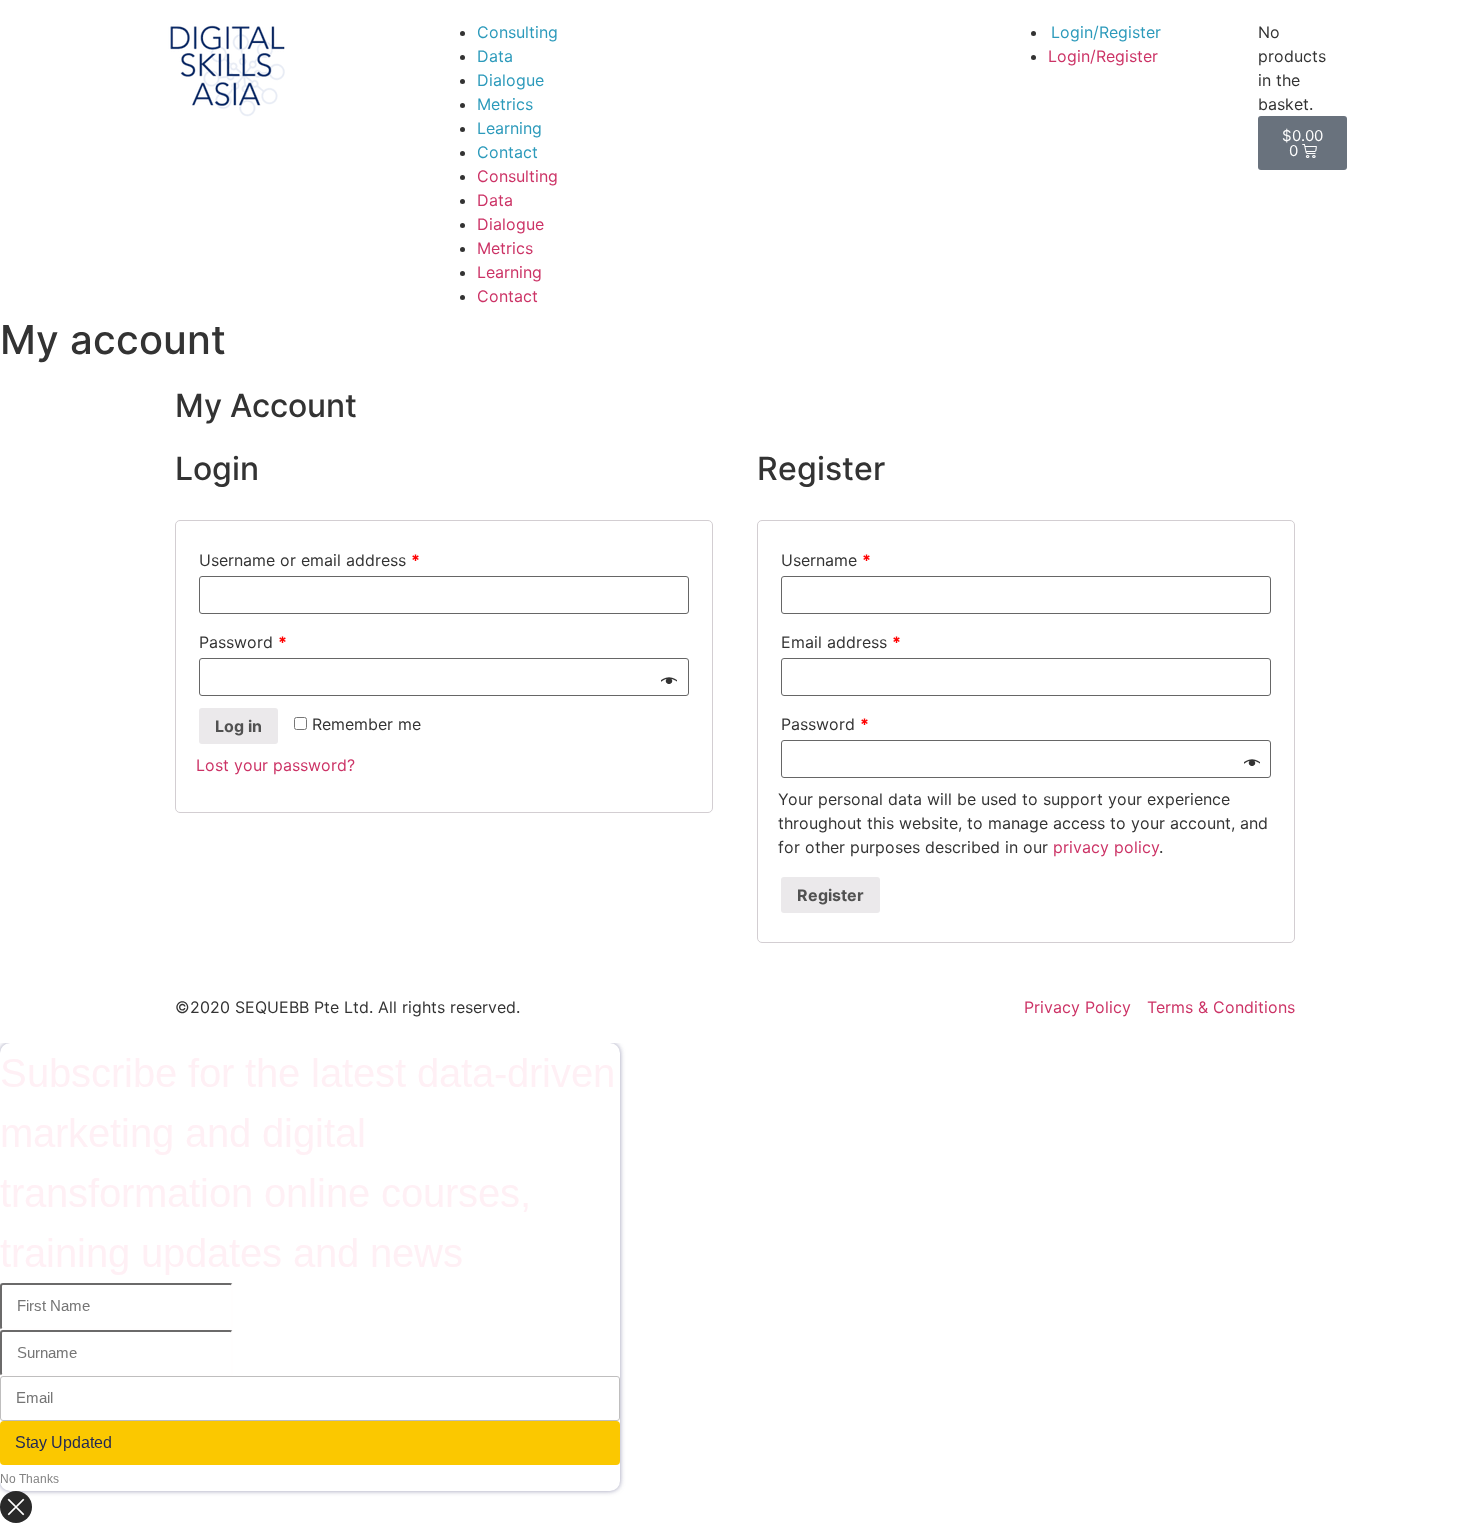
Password (243, 642)
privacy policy (1106, 847)
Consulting (517, 32)
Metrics (505, 104)
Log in (238, 726)
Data (495, 56)
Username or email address (309, 560)
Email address (841, 642)
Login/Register (1106, 32)
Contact (507, 152)
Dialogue (510, 80)
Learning (509, 128)
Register (830, 895)
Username (826, 560)
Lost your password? (275, 765)
